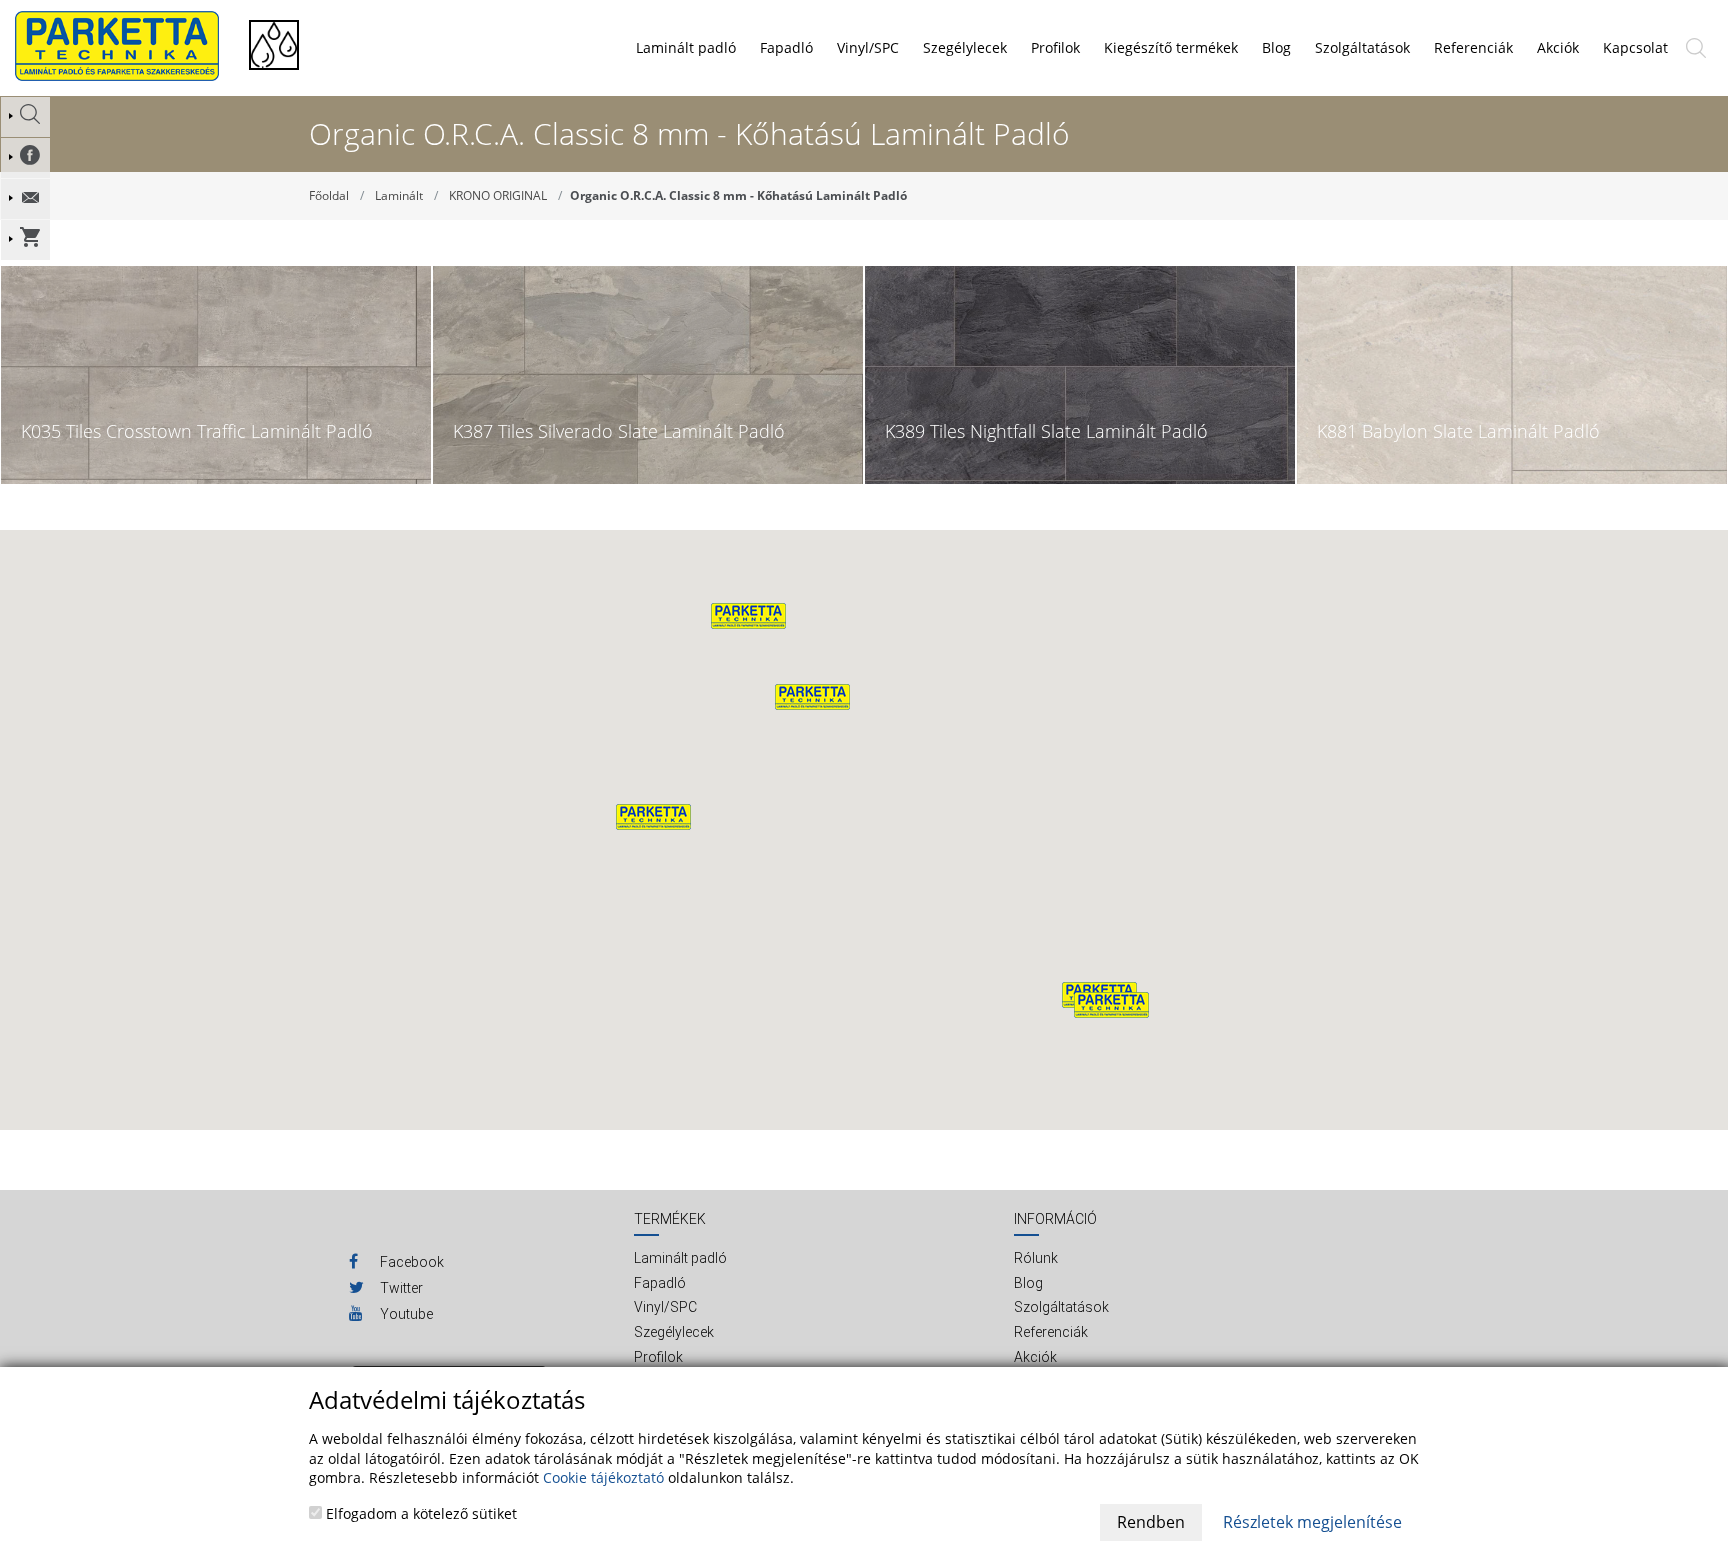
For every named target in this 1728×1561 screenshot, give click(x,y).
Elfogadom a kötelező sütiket (419, 1513)
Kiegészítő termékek (1171, 47)
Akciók (1035, 1357)
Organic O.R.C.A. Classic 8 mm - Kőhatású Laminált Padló (738, 195)
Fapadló (786, 47)
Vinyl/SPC (868, 47)
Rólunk (1036, 1258)
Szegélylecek (965, 47)
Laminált (399, 195)
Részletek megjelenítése (1312, 1522)
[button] (812, 697)
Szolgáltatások (1061, 1307)
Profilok (1055, 47)
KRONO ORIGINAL (498, 195)
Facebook (410, 1262)
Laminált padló (686, 47)
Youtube (405, 1314)
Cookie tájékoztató (603, 1477)
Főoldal (329, 195)
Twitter (400, 1288)
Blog (1028, 1283)
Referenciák (1051, 1332)
